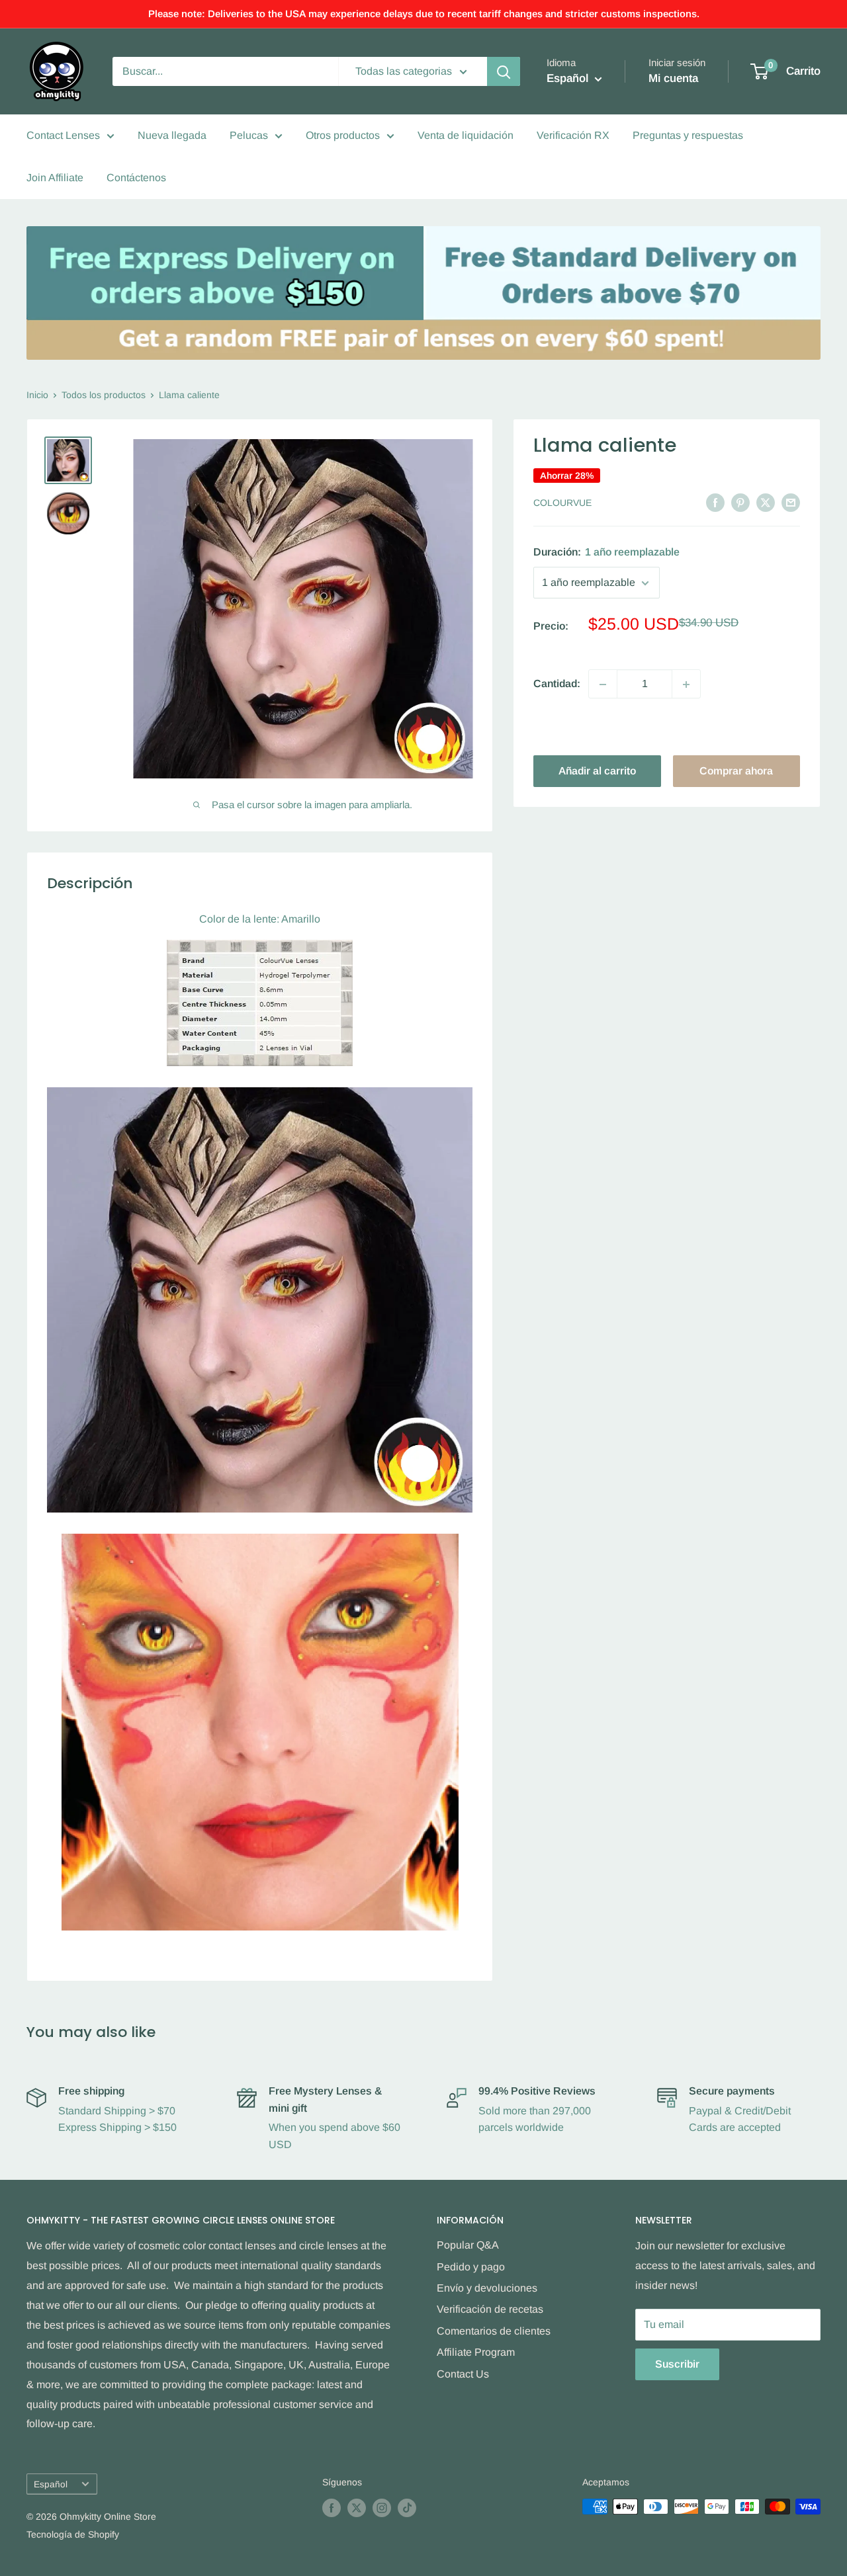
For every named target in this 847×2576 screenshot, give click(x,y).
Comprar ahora (736, 771)
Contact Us (463, 2374)
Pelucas (249, 135)
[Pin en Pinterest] (740, 502)
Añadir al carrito (597, 771)
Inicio (37, 395)
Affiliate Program (476, 2352)
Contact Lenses (63, 135)
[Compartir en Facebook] (715, 502)
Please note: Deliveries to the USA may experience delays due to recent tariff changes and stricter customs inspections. (424, 14)
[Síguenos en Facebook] (332, 2508)
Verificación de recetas (490, 2309)
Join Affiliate (55, 178)
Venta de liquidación (466, 135)
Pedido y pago (471, 2267)
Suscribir (677, 2364)
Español (51, 2484)
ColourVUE (562, 503)
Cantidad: (557, 684)
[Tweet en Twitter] (766, 502)
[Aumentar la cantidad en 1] (686, 685)
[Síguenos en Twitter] (357, 2508)
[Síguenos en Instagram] (382, 2508)
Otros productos (343, 135)
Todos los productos (104, 395)
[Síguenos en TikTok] (407, 2508)
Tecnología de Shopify (73, 2534)
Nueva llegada (172, 135)
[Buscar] (504, 71)
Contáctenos (136, 178)
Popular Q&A (468, 2245)
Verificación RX (573, 135)
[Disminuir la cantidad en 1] (603, 685)
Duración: (606, 553)
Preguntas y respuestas (688, 135)
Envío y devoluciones (487, 2288)
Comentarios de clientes (494, 2331)
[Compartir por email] (791, 502)
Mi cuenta (673, 78)
